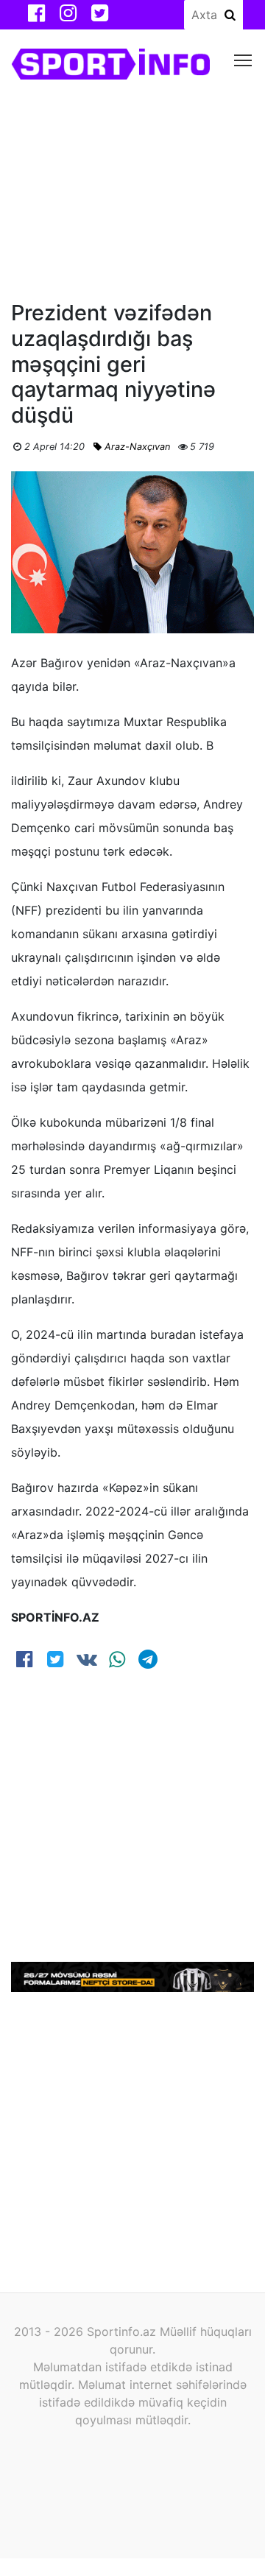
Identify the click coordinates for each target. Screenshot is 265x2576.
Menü (243, 59)
